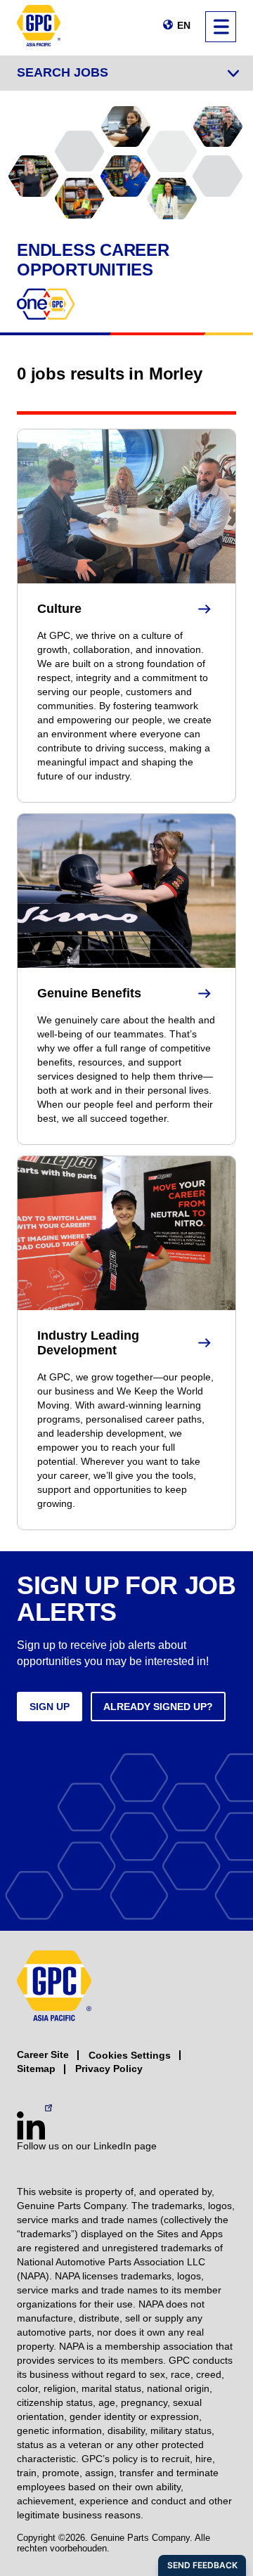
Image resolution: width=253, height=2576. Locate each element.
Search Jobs (63, 72)
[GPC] (39, 28)
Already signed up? (158, 1707)
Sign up (50, 1707)
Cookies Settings (130, 2055)
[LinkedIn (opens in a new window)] (31, 2125)
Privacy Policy (109, 2069)
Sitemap (36, 2069)
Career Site (43, 2054)
